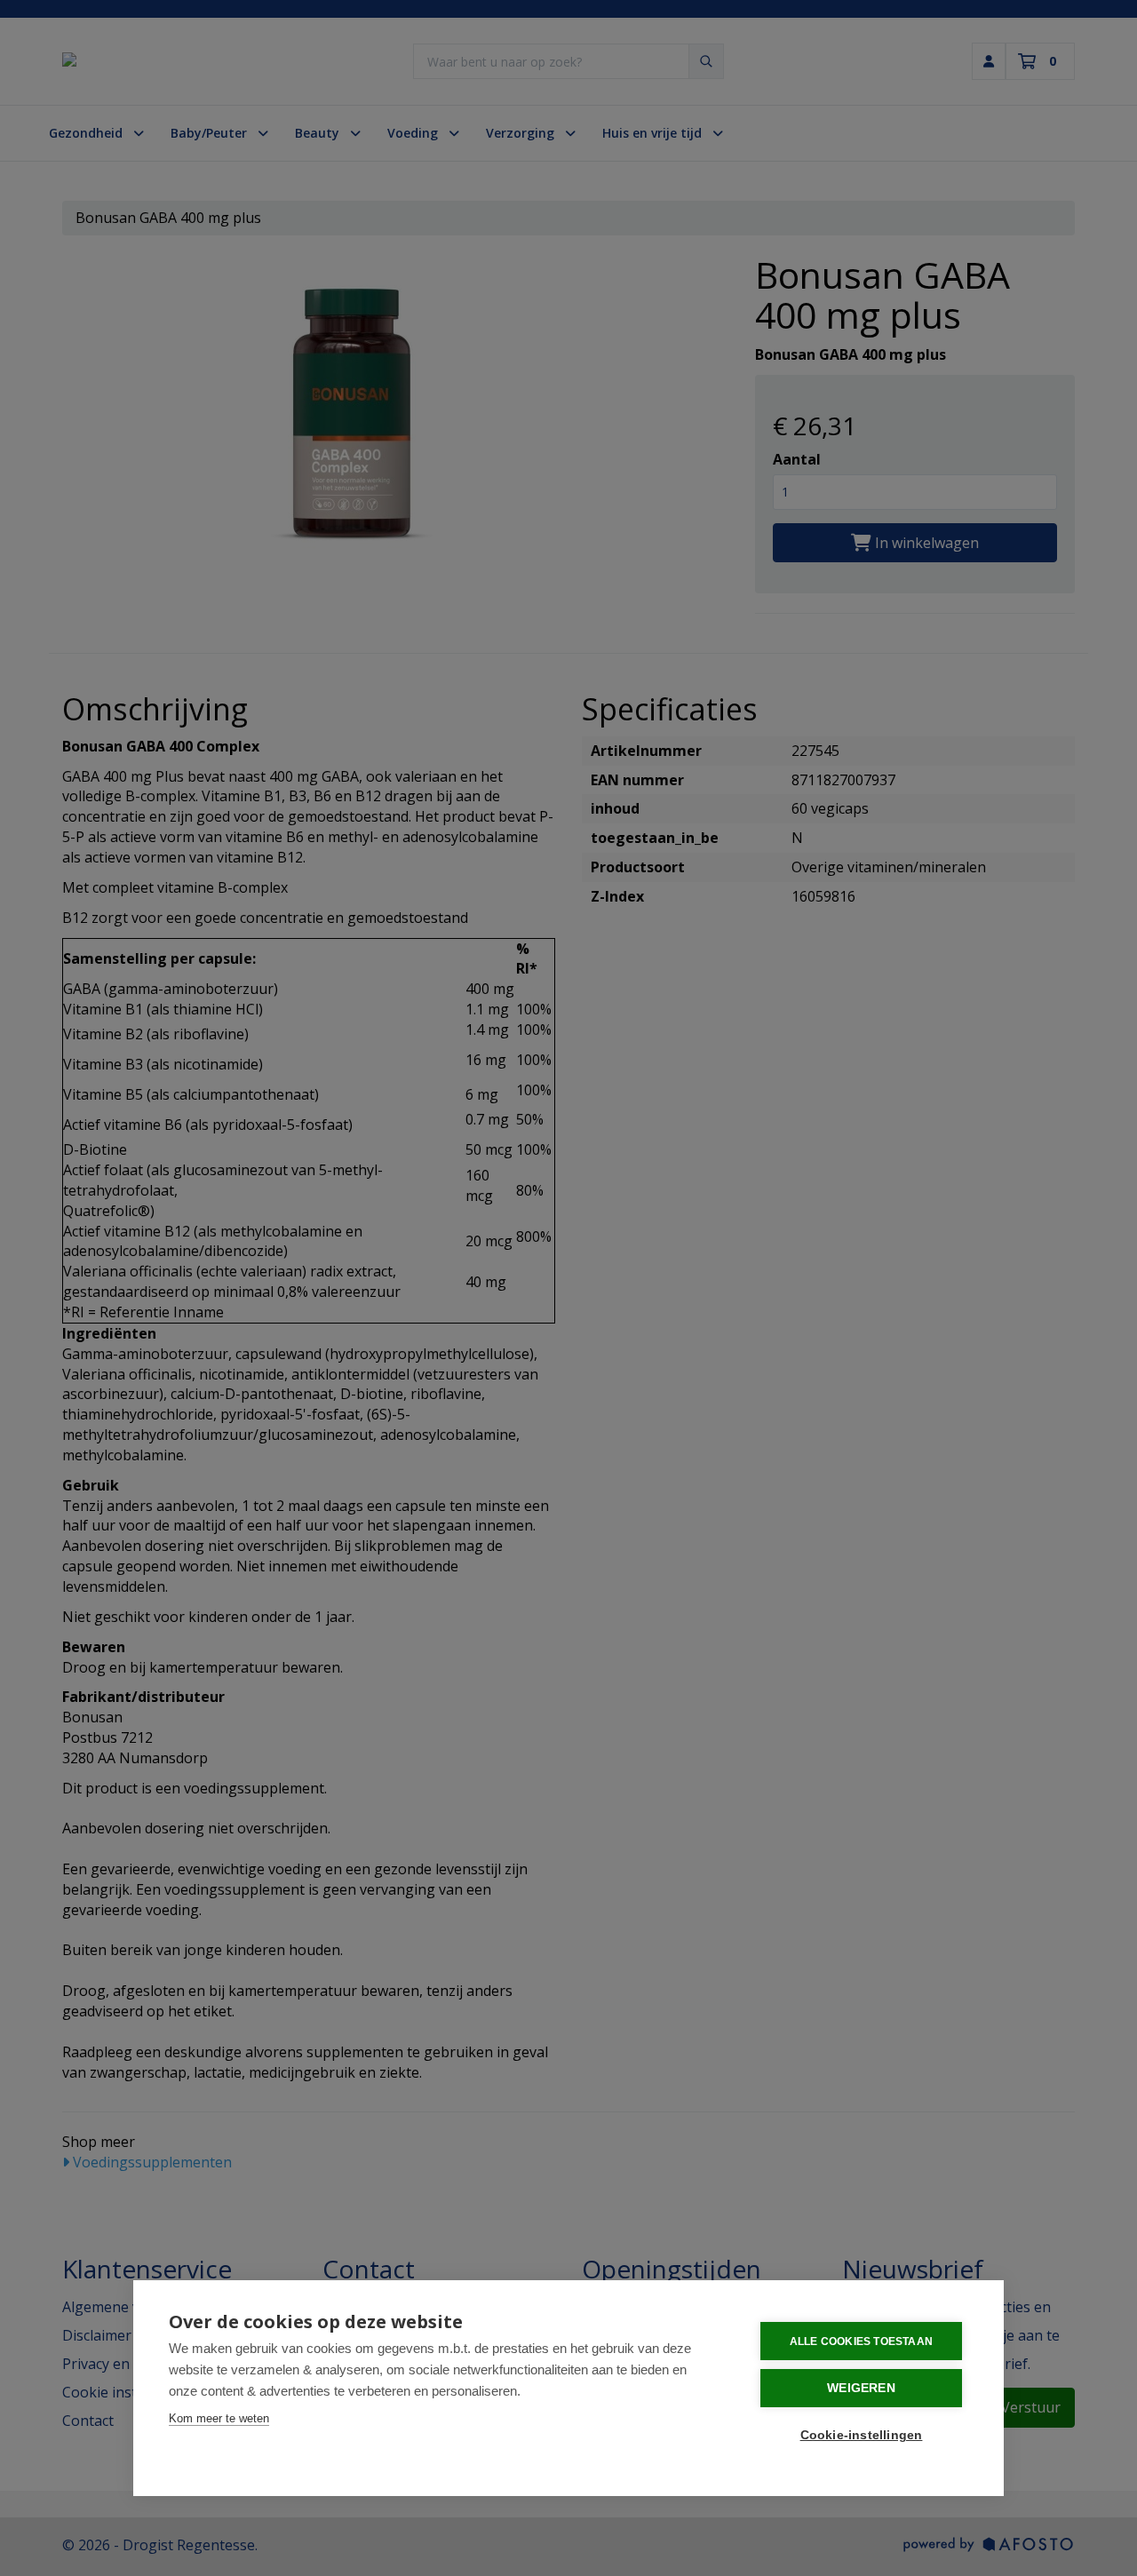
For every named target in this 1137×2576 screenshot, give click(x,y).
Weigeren (861, 2388)
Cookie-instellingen (862, 2435)
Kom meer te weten (219, 2418)
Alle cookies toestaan (861, 2341)
